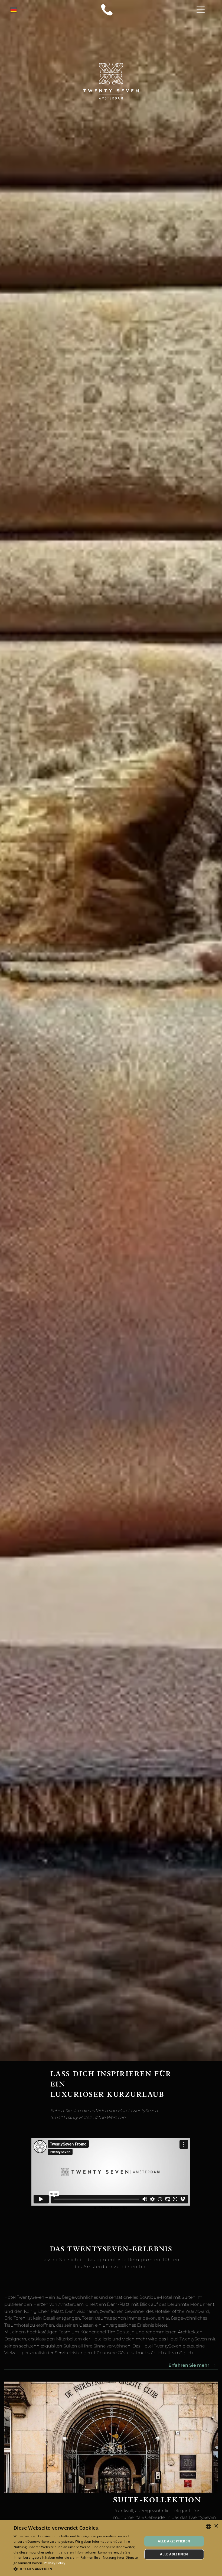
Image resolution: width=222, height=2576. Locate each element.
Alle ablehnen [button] (174, 2554)
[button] (76, 2569)
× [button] (216, 2526)
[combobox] (208, 2526)
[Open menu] (201, 10)
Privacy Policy (55, 2563)
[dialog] (111, 2548)
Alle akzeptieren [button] (174, 2541)
